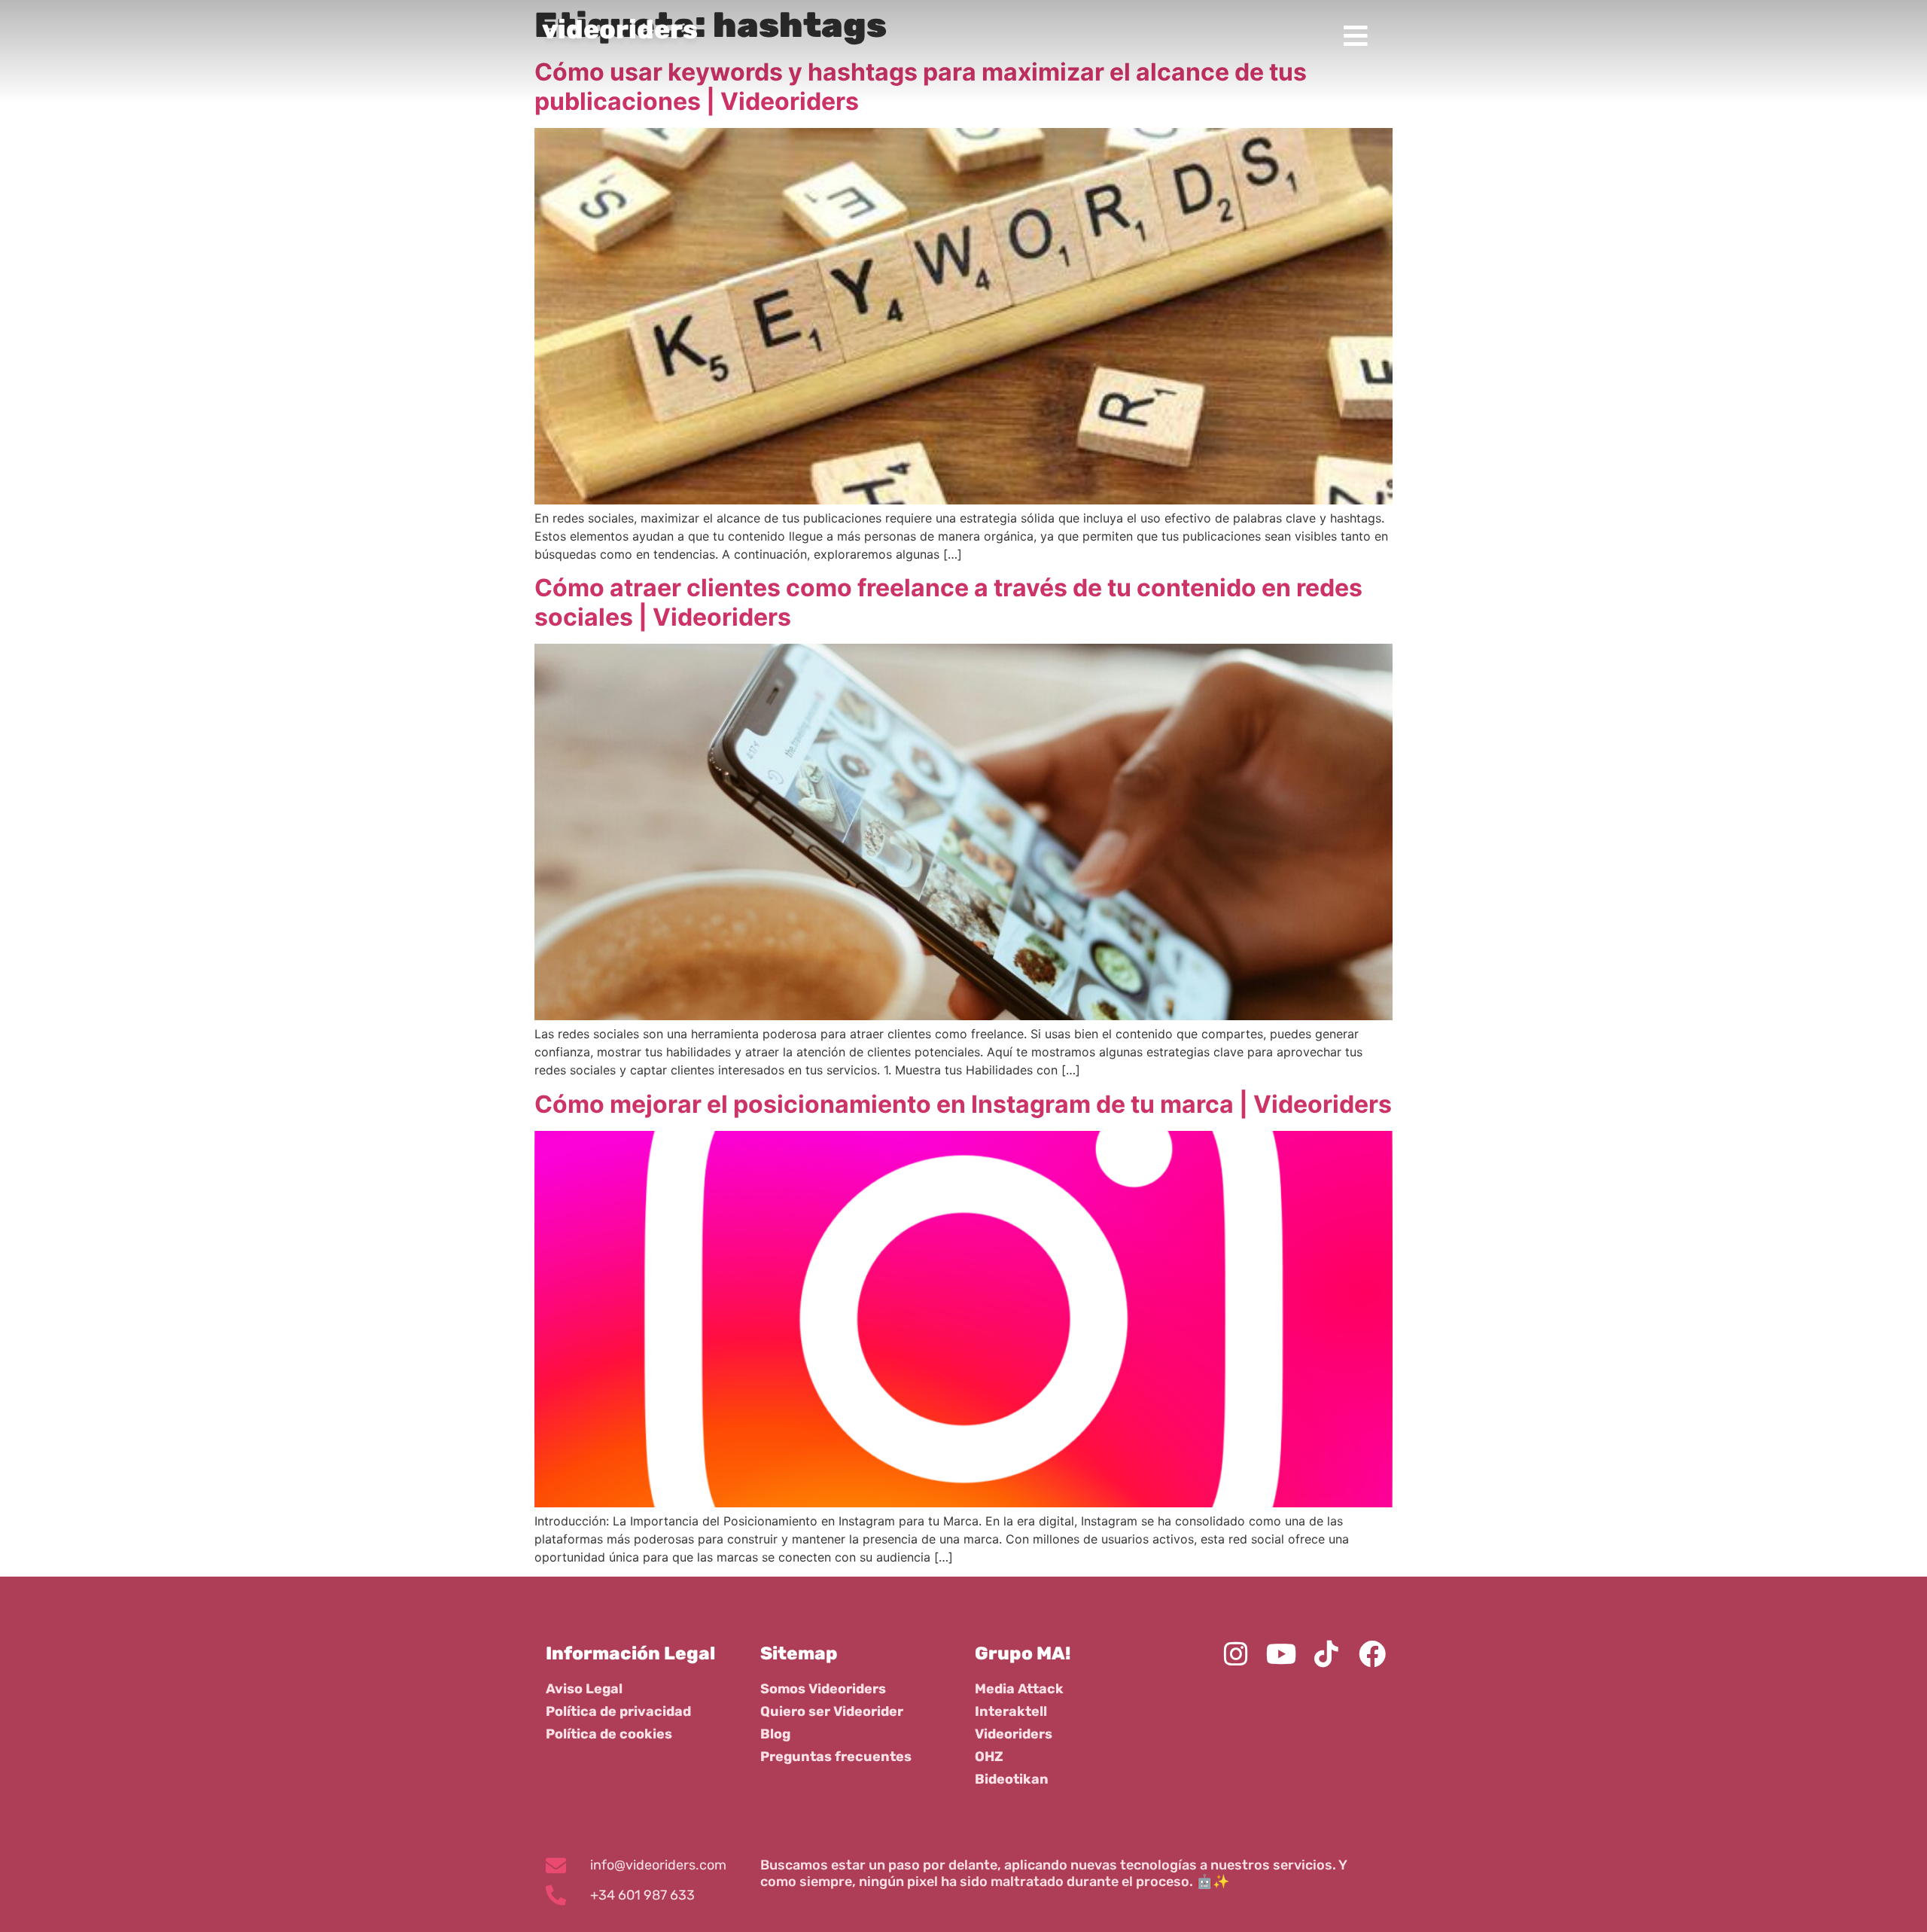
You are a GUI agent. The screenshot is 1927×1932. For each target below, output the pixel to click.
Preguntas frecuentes (836, 1757)
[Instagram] (1235, 1653)
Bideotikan (1012, 1779)
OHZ (989, 1757)
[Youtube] (1281, 1653)
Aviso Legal (584, 1689)
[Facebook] (1372, 1653)
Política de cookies (609, 1734)
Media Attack (1019, 1689)
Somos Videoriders (823, 1689)
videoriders (620, 29)
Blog (775, 1734)
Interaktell (1011, 1711)
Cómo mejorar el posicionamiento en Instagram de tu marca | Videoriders (963, 1104)
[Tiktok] (1326, 1653)
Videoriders (1014, 1734)
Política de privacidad (618, 1711)
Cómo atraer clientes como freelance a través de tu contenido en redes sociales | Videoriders (948, 602)
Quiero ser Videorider (832, 1711)
